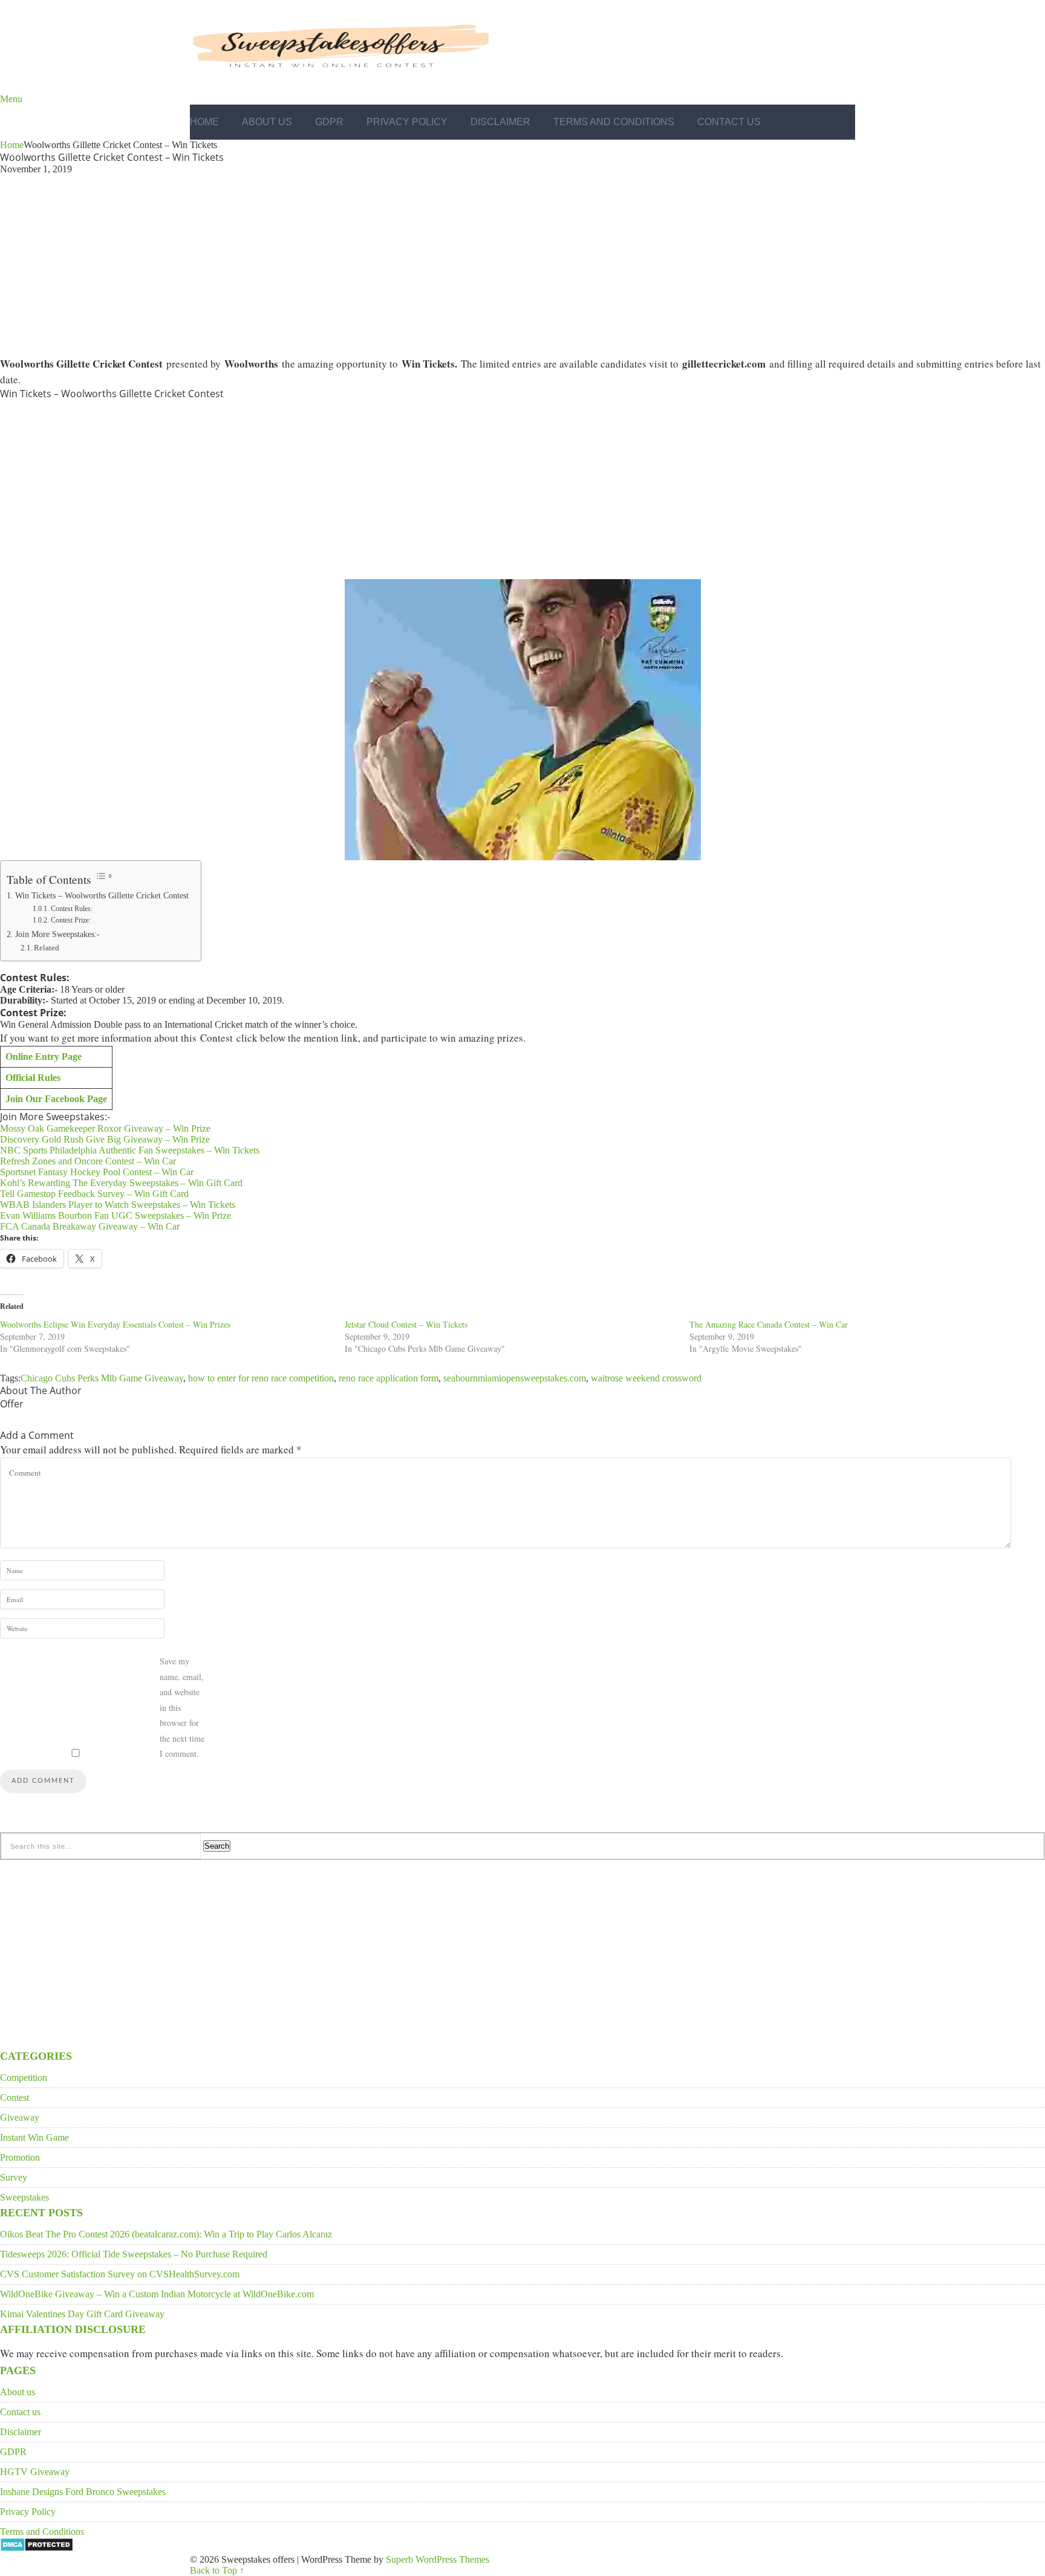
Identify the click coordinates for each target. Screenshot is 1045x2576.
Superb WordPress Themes (438, 2559)
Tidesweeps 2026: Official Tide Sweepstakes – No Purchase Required (134, 2254)
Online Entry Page (44, 1056)
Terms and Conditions (614, 122)
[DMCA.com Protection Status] (37, 2548)
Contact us (729, 122)
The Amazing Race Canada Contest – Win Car (769, 1324)
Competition (24, 2078)
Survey (14, 2177)
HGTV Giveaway (35, 2472)
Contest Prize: (70, 920)
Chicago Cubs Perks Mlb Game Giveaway (102, 1378)
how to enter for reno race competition (261, 1378)
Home (204, 122)
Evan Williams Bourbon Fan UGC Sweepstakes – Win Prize (116, 1215)
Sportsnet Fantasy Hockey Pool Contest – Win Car (97, 1172)
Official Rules (33, 1078)
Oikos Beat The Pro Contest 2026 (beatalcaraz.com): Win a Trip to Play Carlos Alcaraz (166, 2234)
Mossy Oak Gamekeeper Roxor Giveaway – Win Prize (105, 1128)
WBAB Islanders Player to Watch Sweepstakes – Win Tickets (118, 1205)
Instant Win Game (34, 2137)
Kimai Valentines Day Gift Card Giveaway (82, 2314)
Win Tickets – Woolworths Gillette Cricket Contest (102, 895)
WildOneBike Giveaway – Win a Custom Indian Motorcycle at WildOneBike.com (157, 2294)
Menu (11, 99)
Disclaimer (500, 122)
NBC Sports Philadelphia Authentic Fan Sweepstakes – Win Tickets (130, 1150)
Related (47, 948)
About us (267, 122)
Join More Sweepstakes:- (57, 934)
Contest (15, 2097)
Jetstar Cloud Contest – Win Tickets (406, 1324)
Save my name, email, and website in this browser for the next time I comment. (182, 1707)
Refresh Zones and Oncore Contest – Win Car (88, 1161)
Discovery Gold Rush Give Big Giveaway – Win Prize (105, 1139)
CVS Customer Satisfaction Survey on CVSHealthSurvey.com (120, 2274)
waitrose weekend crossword (646, 1378)
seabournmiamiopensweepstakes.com (515, 1378)
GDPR (329, 122)
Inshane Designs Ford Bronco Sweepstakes (83, 2492)
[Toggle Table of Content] (104, 876)
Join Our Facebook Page (56, 1099)
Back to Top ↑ (217, 2570)
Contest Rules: (71, 909)
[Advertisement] (522, 264)
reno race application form (389, 1378)
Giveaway (20, 2117)
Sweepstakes (24, 2197)
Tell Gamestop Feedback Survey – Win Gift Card (94, 1194)
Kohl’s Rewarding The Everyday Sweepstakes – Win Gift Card (121, 1183)
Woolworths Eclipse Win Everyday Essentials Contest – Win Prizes (115, 1324)
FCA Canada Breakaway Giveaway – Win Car (90, 1226)
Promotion (20, 2157)
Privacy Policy (407, 122)
